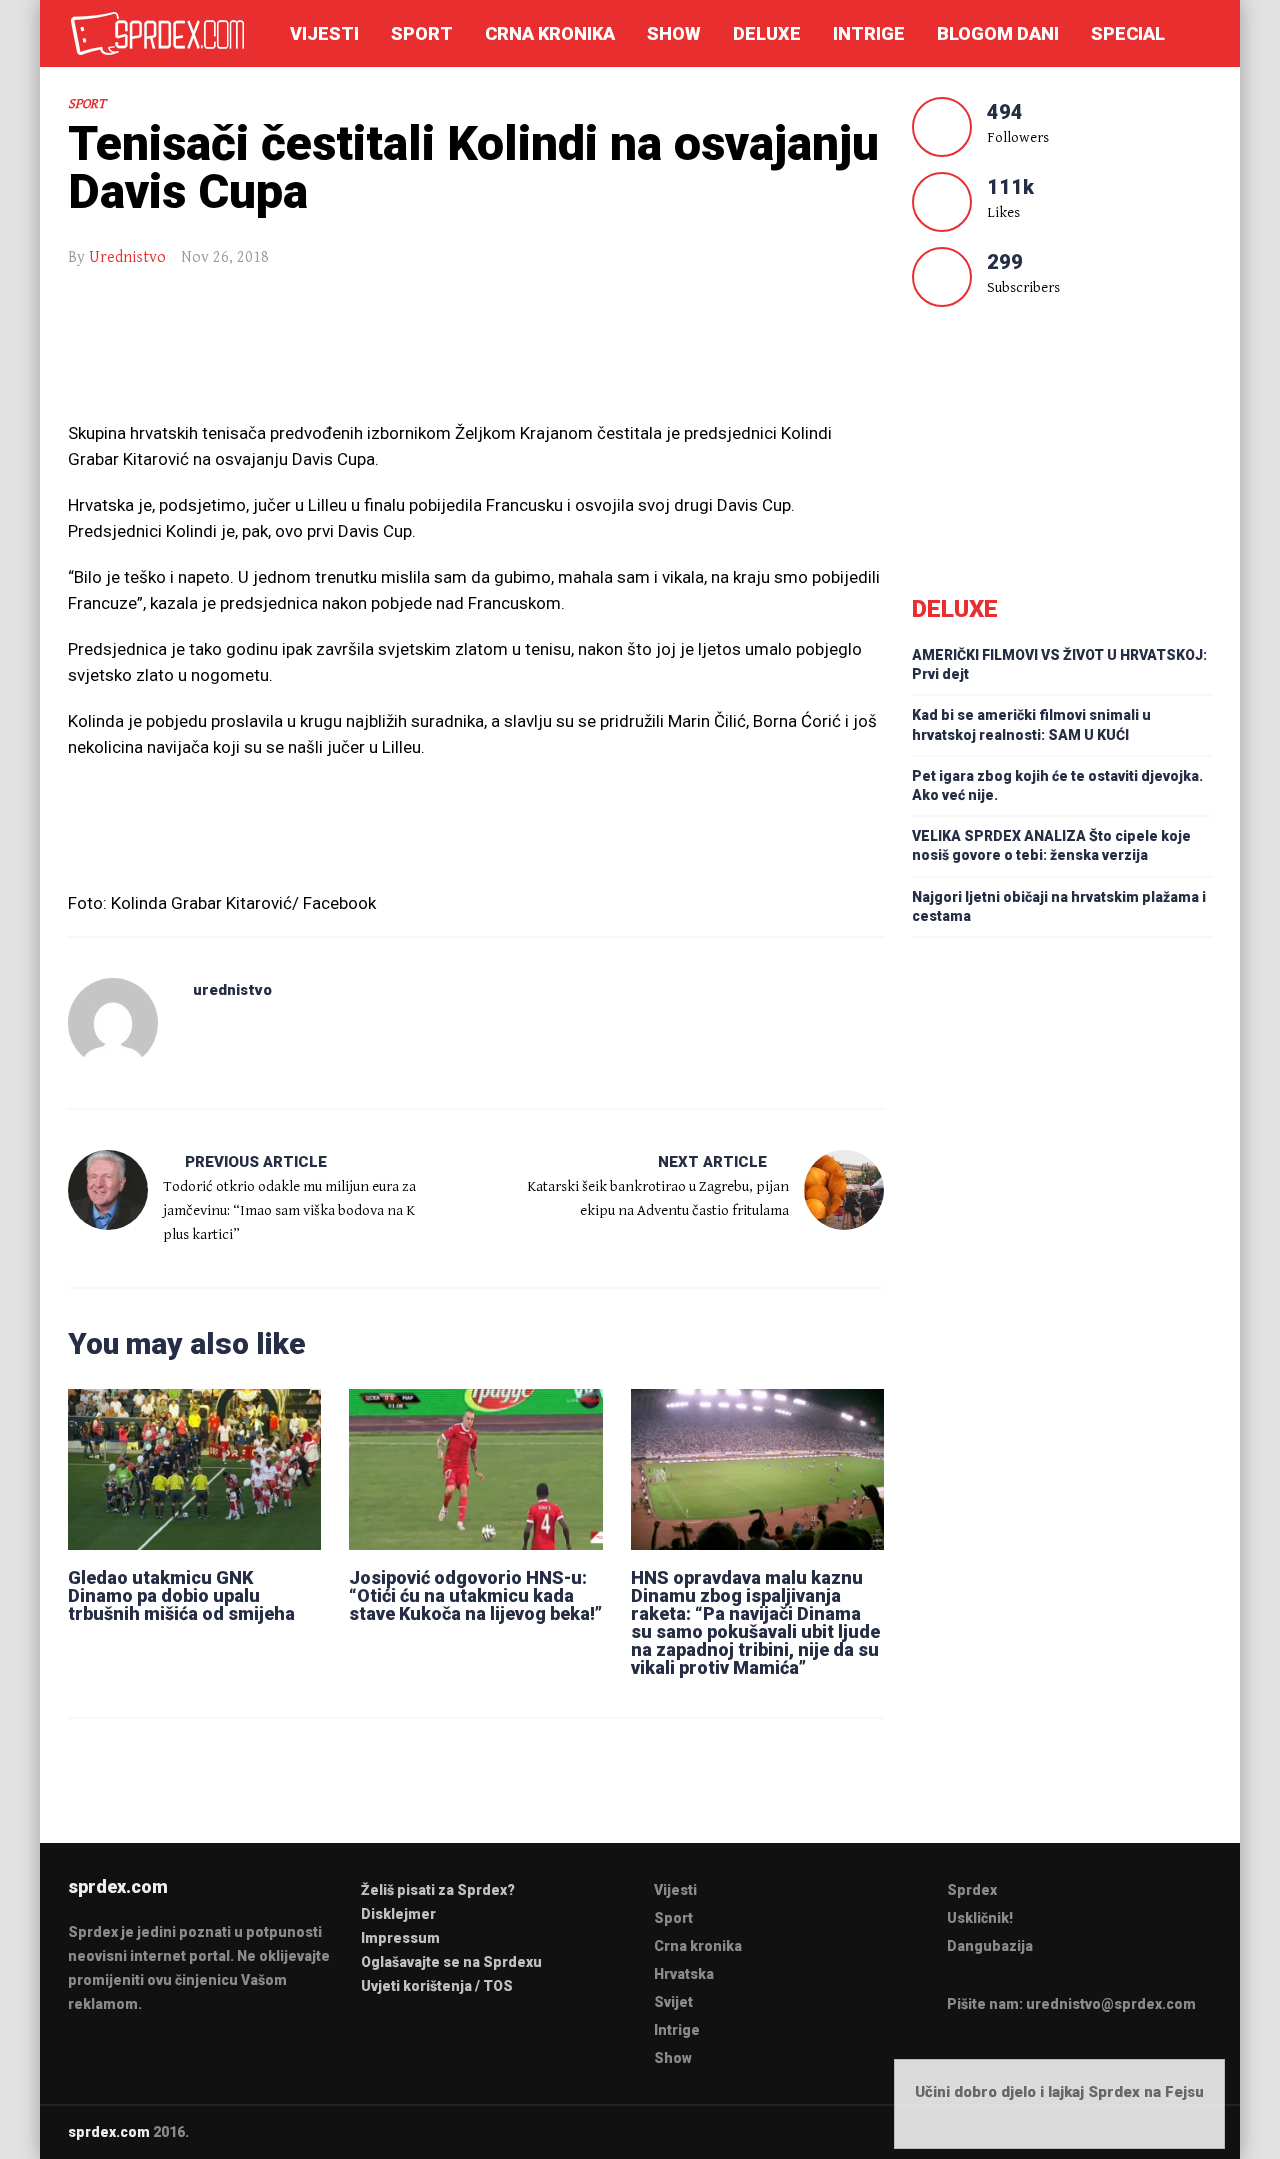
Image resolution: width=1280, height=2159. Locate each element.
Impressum (400, 1938)
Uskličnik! (980, 1918)
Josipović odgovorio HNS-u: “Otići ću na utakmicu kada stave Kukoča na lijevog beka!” (475, 1595)
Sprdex (972, 1890)
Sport (422, 33)
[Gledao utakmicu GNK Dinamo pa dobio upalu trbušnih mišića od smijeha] (194, 1469)
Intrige (869, 33)
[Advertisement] (476, 355)
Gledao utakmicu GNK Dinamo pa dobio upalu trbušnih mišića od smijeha (181, 1595)
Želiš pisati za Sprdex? (438, 1890)
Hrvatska (684, 1974)
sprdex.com (109, 2132)
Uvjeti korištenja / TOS (437, 1986)
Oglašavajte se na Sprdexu (451, 1962)
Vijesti (324, 33)
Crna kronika (550, 33)
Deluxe (767, 33)
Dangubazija (990, 1946)
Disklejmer (398, 1914)
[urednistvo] (113, 1023)
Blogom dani (998, 33)
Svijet (673, 2002)
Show (674, 33)
